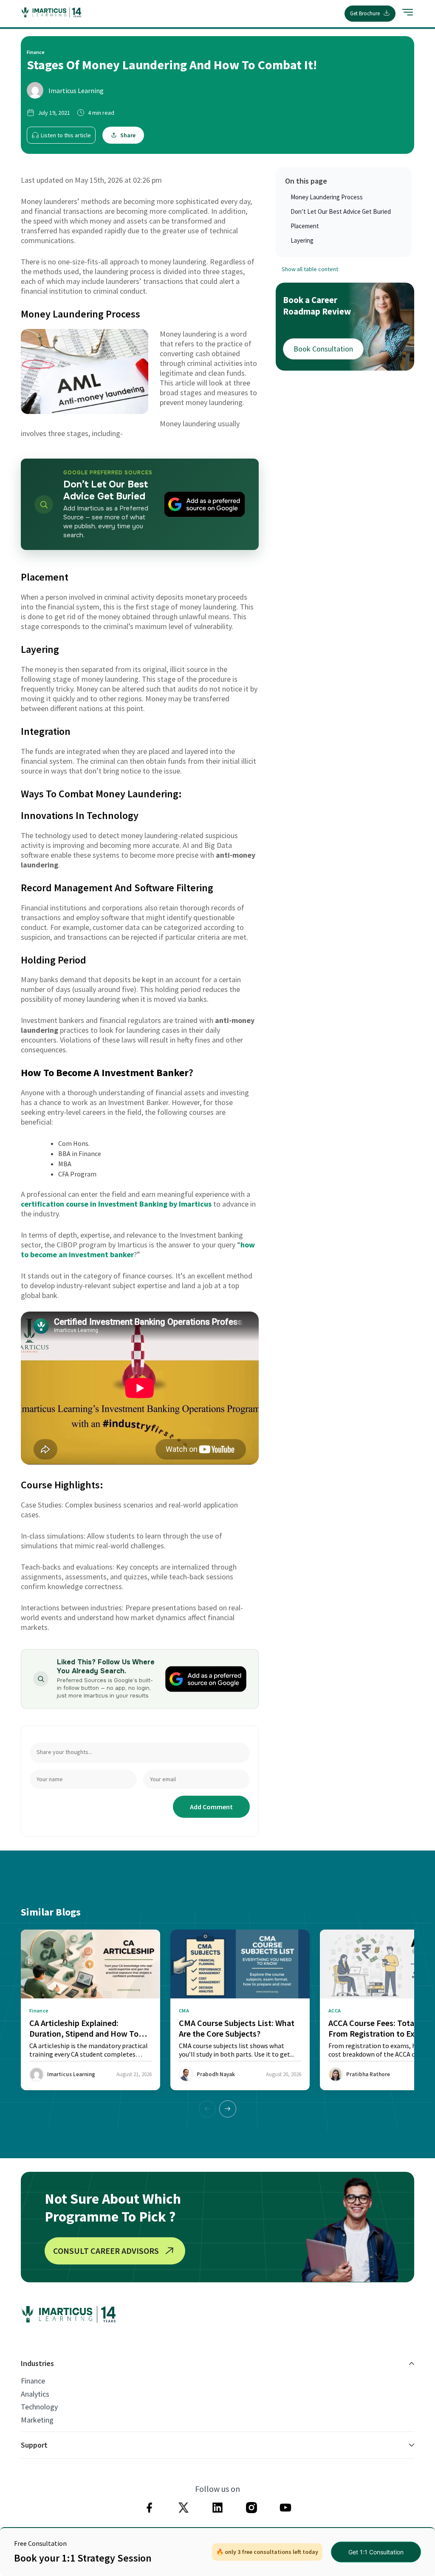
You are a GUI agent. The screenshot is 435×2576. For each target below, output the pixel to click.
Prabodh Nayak (216, 2074)
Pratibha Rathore (368, 2074)
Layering (302, 240)
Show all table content (310, 269)
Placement (305, 226)
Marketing (37, 2420)
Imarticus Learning (76, 91)
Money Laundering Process (327, 197)
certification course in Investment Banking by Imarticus (116, 1204)
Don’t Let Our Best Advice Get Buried (341, 211)
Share (128, 135)
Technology (39, 2407)
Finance (33, 2381)
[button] (228, 2109)
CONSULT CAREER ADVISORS (106, 2251)
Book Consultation (323, 349)
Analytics (35, 2394)
